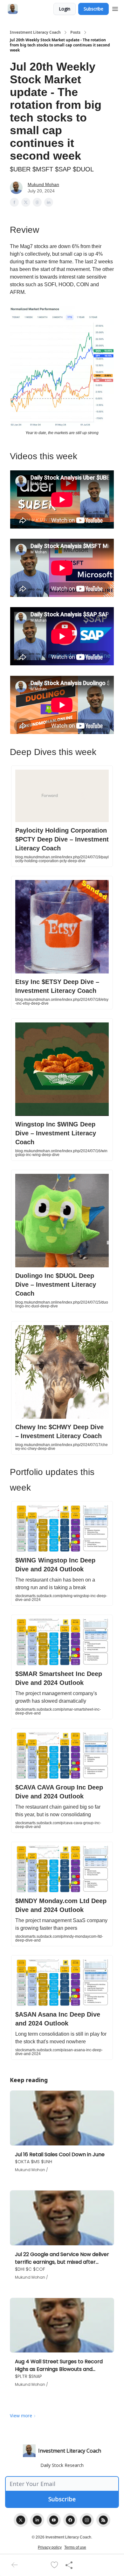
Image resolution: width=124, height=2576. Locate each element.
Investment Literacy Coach (35, 32)
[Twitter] (21, 2520)
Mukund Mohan (43, 184)
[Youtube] (54, 2520)
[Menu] (115, 8)
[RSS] (103, 2520)
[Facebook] (70, 2520)
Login (65, 9)
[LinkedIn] (37, 2520)
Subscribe (93, 9)
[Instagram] (87, 2520)
